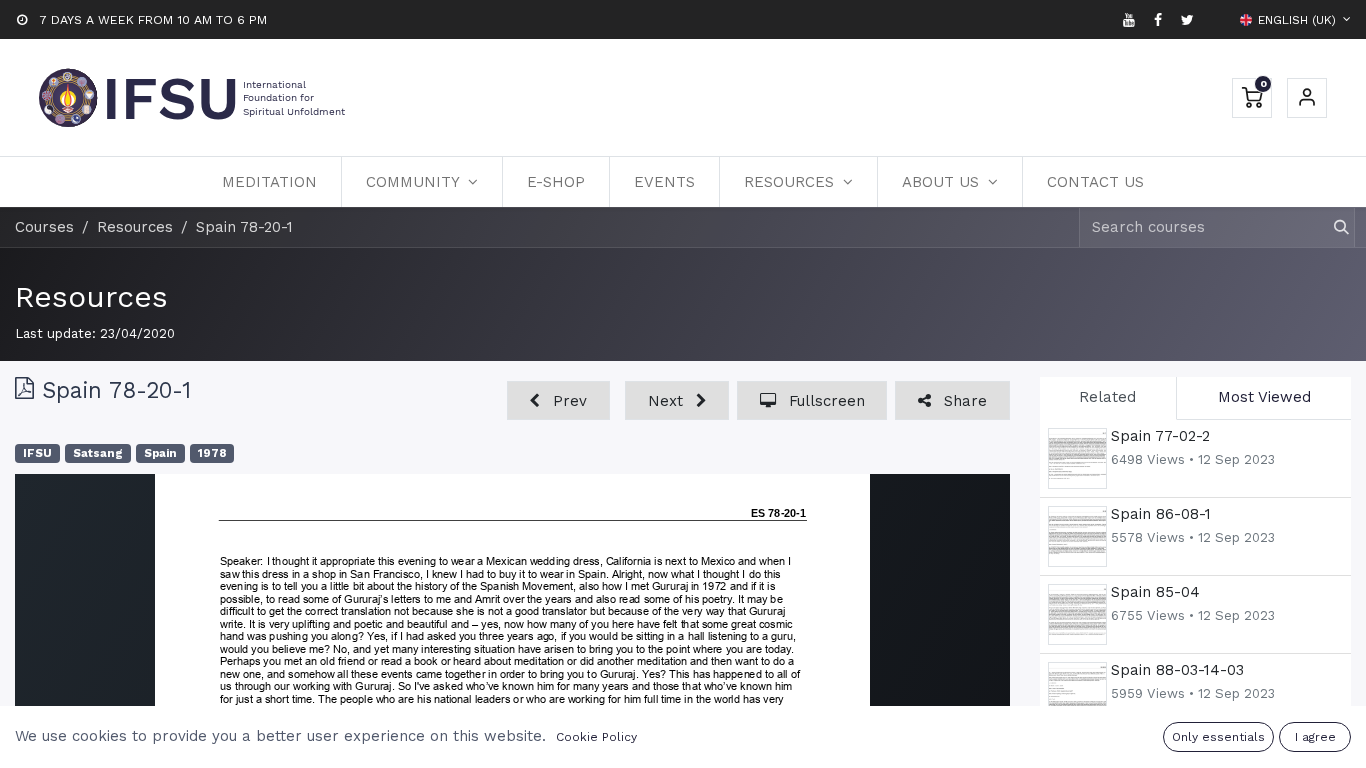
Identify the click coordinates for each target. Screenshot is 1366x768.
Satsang (98, 453)
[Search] (1332, 227)
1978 (212, 453)
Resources (91, 296)
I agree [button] (1315, 737)
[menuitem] (269, 182)
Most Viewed (1264, 397)
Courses (44, 227)
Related (1107, 397)
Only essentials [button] (1218, 737)
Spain (160, 453)
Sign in (1307, 98)
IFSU (37, 453)
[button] (558, 400)
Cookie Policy (596, 737)
